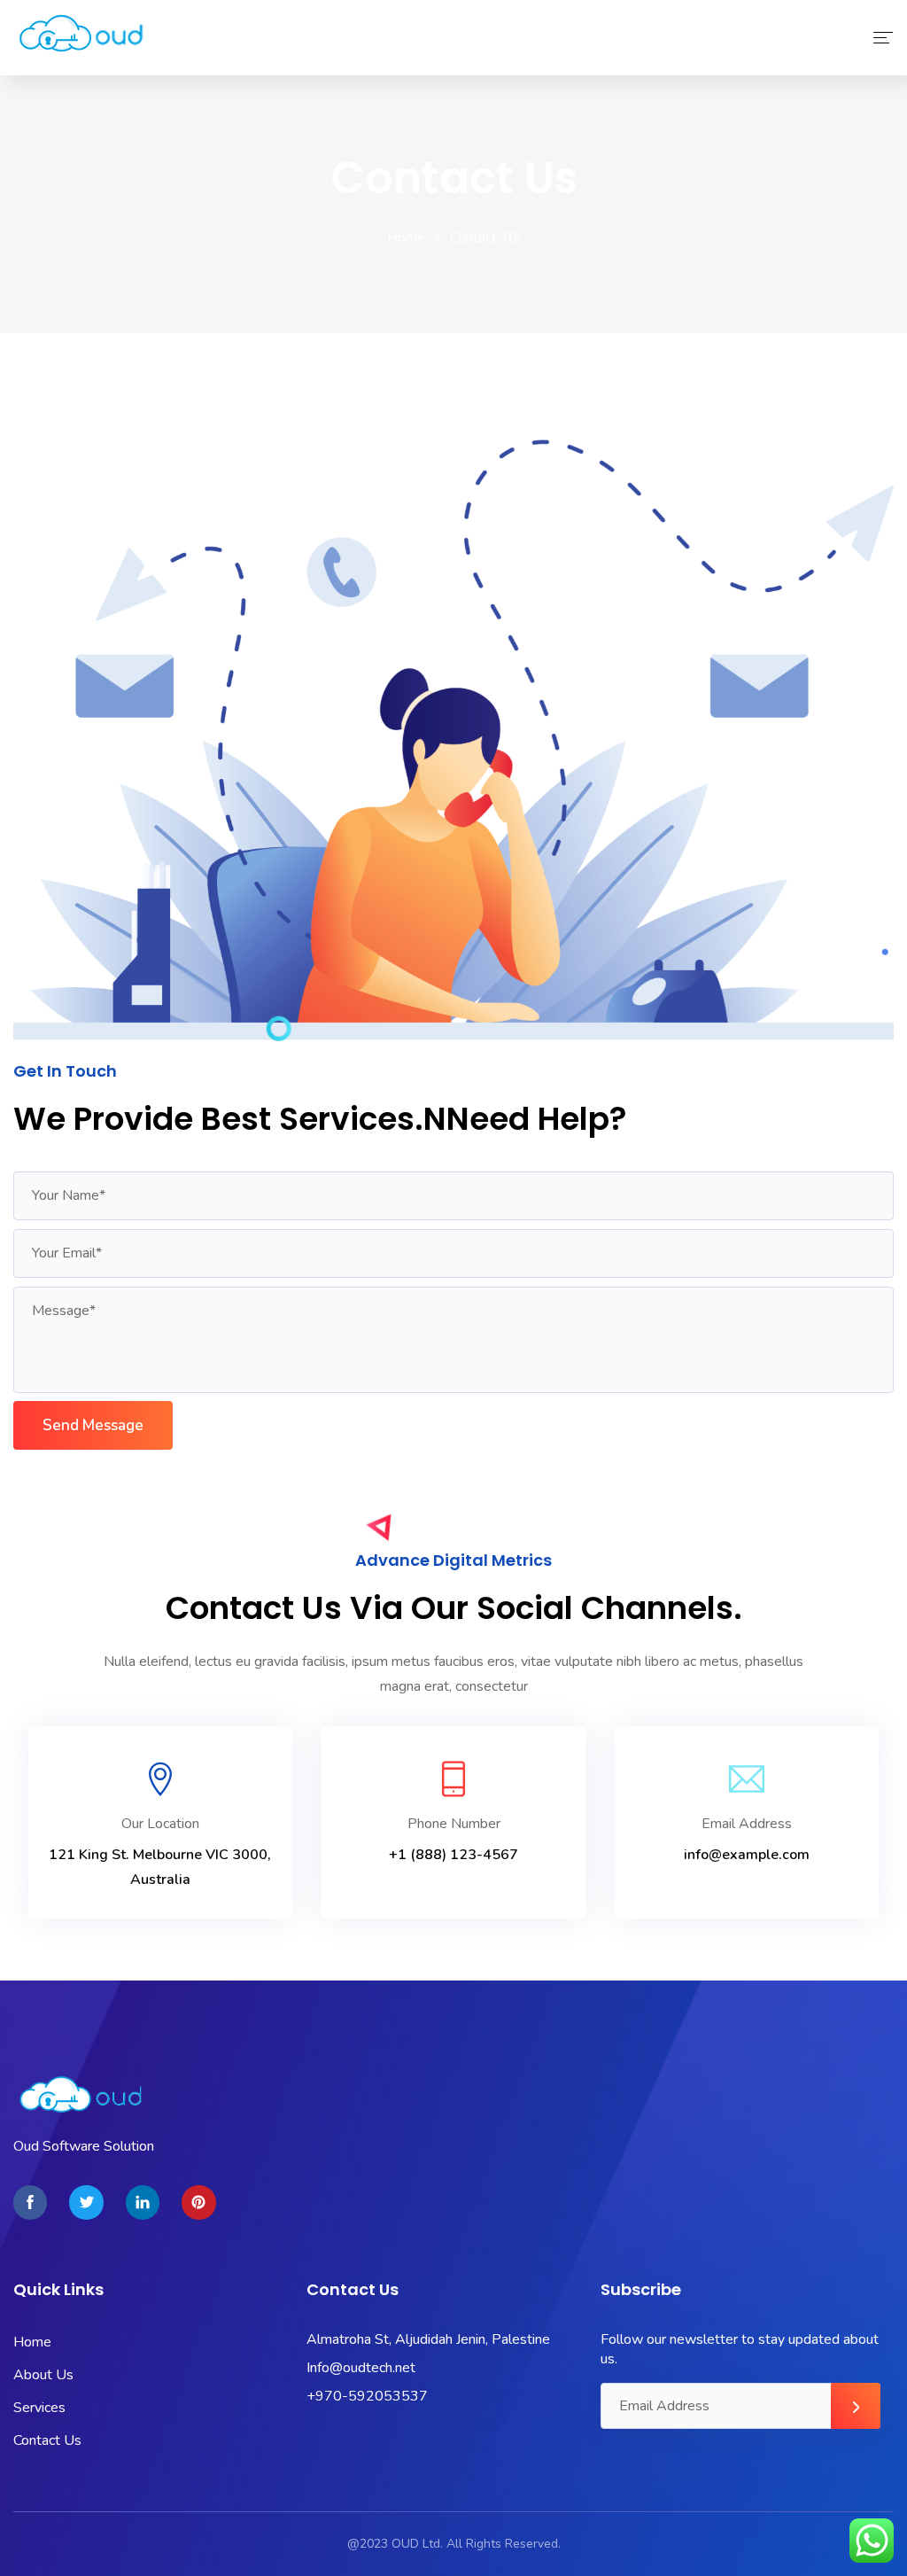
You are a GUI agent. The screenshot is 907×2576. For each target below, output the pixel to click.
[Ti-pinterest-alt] (198, 2202)
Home (406, 237)
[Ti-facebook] (30, 2202)
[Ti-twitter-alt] (86, 2202)
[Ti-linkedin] (143, 2202)
